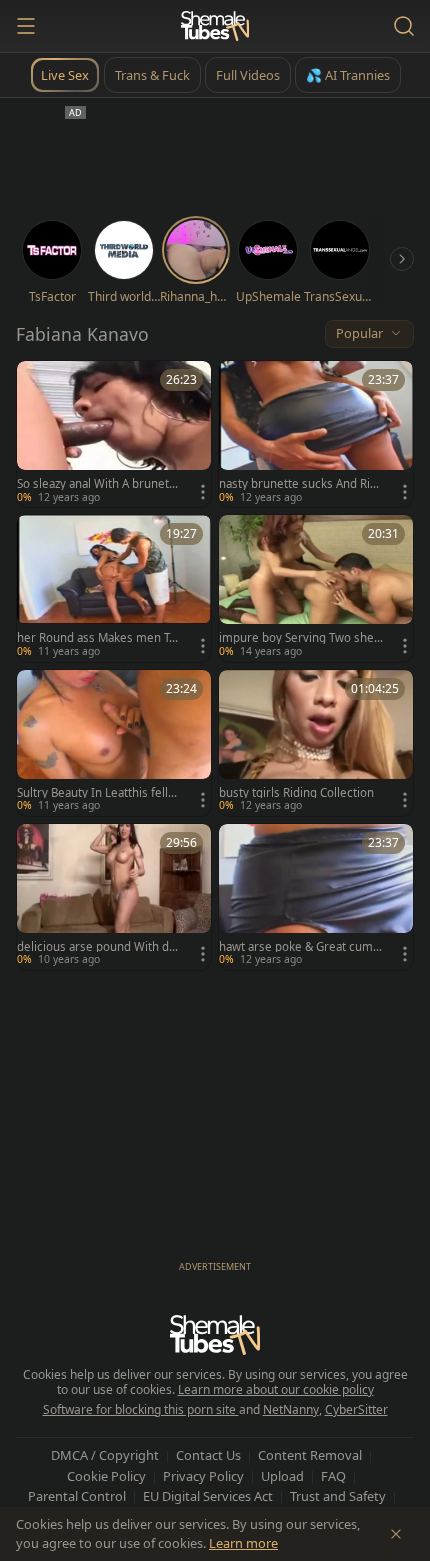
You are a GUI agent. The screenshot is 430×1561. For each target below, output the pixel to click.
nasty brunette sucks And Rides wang (298, 484)
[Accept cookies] (396, 1534)
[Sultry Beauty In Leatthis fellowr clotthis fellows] (114, 743)
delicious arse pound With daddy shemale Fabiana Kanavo (96, 947)
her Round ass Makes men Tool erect (96, 638)
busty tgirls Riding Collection (296, 793)
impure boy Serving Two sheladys (301, 638)
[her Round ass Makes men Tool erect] (114, 588)
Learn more (243, 1543)
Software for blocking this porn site (141, 1409)
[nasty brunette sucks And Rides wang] (316, 434)
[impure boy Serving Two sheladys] (316, 588)
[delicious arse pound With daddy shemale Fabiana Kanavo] (114, 897)
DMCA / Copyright (105, 1455)
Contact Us (208, 1455)
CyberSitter (356, 1409)
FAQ (333, 1476)
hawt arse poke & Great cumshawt (299, 947)
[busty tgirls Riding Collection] (316, 743)
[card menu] (203, 492)
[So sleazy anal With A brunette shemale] (114, 434)
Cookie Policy (106, 1476)
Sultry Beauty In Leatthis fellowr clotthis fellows (96, 793)
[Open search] (404, 26)
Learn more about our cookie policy (276, 1389)
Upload (282, 1476)
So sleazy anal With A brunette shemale (98, 484)
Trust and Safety (338, 1496)
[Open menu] (26, 26)
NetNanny (291, 1409)
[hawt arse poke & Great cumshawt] (316, 897)
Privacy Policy (203, 1476)
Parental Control (77, 1496)
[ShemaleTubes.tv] (215, 26)
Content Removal (310, 1455)
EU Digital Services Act (208, 1496)
